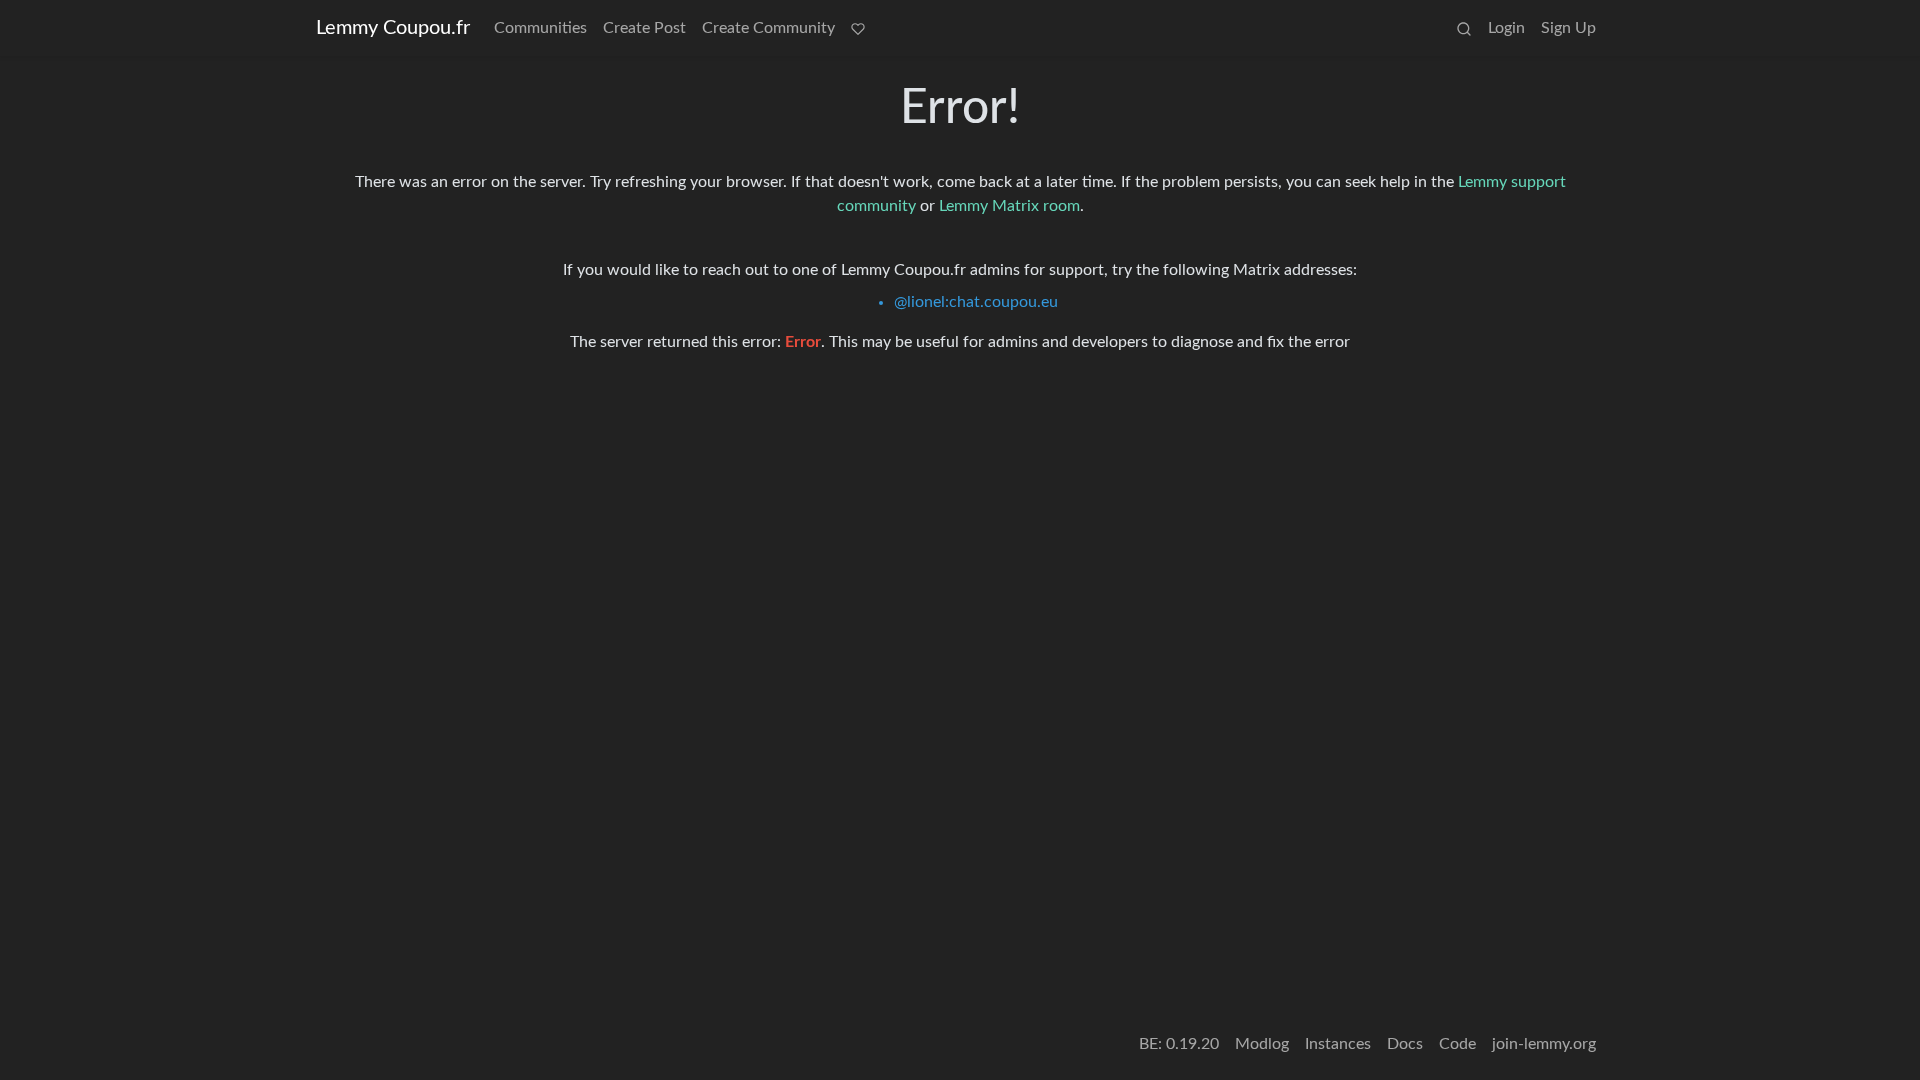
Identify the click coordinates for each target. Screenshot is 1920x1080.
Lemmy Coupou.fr (393, 28)
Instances (1338, 1044)
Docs (1405, 1044)
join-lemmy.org (1544, 1044)
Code (1457, 1044)
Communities (540, 28)
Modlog (1262, 1044)
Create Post (644, 28)
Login (1506, 28)
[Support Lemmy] (858, 28)
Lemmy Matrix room (1009, 206)
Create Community (768, 28)
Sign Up (1568, 28)
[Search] (1464, 28)
